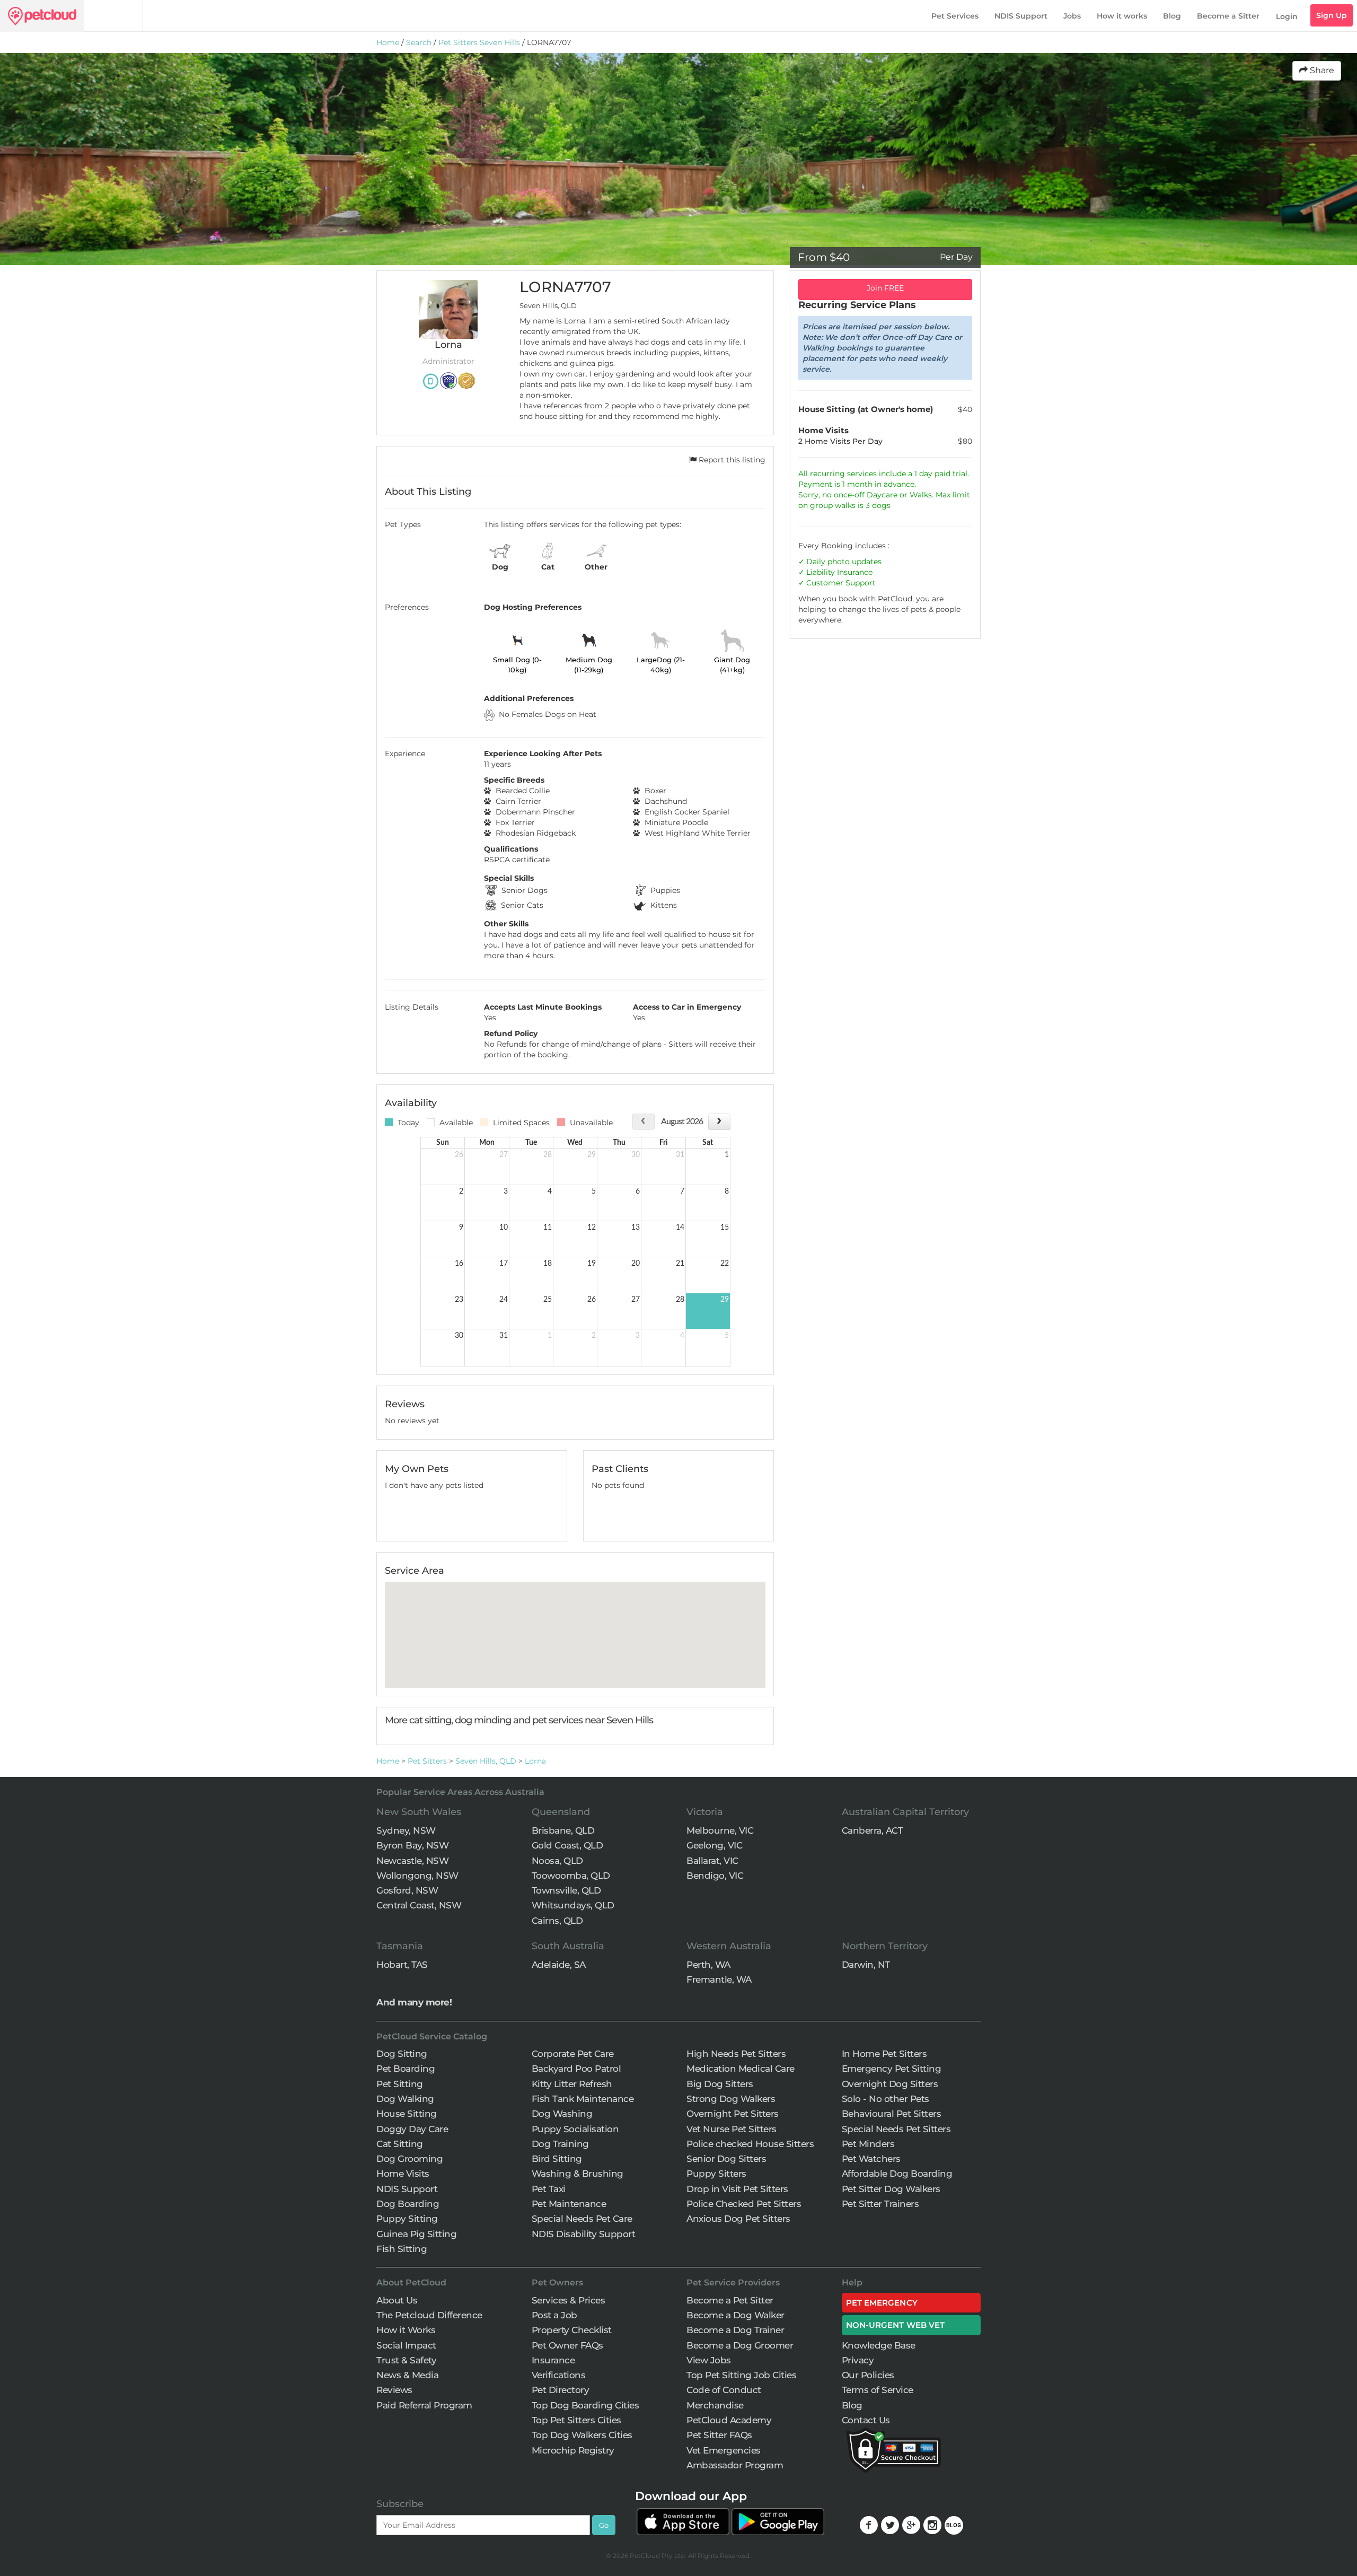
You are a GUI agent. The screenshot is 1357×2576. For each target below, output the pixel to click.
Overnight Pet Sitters (733, 2114)
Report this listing (731, 460)
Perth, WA (708, 1965)
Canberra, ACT (873, 1830)
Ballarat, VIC (712, 1861)
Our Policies (868, 2375)
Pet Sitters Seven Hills (479, 42)
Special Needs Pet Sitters (896, 2129)
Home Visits (403, 2174)
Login (1287, 16)
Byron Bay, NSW (412, 1845)
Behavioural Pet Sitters (892, 2114)
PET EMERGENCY (882, 2303)
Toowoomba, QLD (571, 1876)
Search (419, 42)
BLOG (954, 2525)
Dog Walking (405, 2099)
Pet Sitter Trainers (880, 2204)
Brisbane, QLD (563, 1830)
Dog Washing (562, 2114)
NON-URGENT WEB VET (896, 2325)
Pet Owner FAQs (567, 2345)
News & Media (407, 2375)
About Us (397, 2300)
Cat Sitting (400, 2144)
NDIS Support (1021, 16)
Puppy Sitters (716, 2174)
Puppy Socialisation (575, 2129)
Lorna (535, 1761)
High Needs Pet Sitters (736, 2054)
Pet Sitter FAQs (719, 2435)
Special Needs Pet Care (582, 2219)
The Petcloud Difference (429, 2315)
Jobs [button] (1072, 16)
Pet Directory (561, 2390)
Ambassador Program (735, 2465)
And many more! (414, 2002)
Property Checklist (572, 2330)
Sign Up (1332, 15)
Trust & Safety (406, 2360)
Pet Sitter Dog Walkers (891, 2189)
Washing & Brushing (578, 2174)
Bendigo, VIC (715, 1876)
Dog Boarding (408, 2204)
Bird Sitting (557, 2159)
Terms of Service (878, 2390)
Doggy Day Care (412, 2129)
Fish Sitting (402, 2249)
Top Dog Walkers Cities (582, 2435)
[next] (719, 1121)
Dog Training (560, 2144)
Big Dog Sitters (720, 2084)
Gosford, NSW (407, 1890)
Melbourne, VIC (720, 1830)
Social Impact (406, 2345)
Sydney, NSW (406, 1830)
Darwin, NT (866, 1965)
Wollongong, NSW (417, 1876)
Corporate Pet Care (573, 2054)
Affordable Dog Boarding (897, 2174)
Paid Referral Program (424, 2405)
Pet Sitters (427, 1761)
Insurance (855, 572)
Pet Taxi (549, 2189)
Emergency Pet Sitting (892, 2069)
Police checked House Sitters (750, 2144)
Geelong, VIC (714, 1845)
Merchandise (715, 2405)
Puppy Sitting (407, 2219)
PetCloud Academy (729, 2420)
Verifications (559, 2375)
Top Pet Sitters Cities (576, 2420)
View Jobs (709, 2360)
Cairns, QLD (557, 1921)
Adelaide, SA (559, 1965)
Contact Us (866, 2420)
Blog (1172, 16)
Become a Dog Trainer (735, 2330)
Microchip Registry (573, 2450)
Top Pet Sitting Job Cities (741, 2375)
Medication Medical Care (741, 2069)
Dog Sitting (402, 2054)
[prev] (643, 1121)
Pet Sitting (400, 2084)
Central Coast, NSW (419, 1905)
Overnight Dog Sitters (890, 2084)
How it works (1122, 16)
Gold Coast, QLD (567, 1845)
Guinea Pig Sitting (416, 2234)
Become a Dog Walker (735, 2315)
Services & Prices (569, 2300)
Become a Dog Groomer (740, 2345)
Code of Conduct (724, 2390)
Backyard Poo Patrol (576, 2069)
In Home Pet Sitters (884, 2054)
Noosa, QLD (557, 1861)
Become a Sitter (1228, 16)
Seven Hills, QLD (486, 1761)
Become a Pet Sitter (730, 2300)
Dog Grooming (409, 2159)
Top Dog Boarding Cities (585, 2405)
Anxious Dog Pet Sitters (738, 2219)
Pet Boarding (406, 2069)
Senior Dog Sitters (726, 2159)
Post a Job (554, 2315)
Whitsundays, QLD (573, 1905)
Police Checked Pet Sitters (744, 2204)
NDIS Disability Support (584, 2234)
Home (388, 42)
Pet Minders (868, 2144)
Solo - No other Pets (885, 2099)
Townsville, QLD (566, 1890)
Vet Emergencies (724, 2450)
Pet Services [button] (955, 16)
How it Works (406, 2330)
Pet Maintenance (569, 2204)
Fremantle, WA (719, 1979)
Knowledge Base (879, 2345)
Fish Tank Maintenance (583, 2099)
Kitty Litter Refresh (572, 2084)
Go (604, 2525)
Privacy (858, 2360)
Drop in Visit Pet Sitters (737, 2189)
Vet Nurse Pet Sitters (732, 2129)
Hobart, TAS (402, 1965)
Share (1321, 70)
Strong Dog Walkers (731, 2099)
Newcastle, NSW (412, 1861)
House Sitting (407, 2114)
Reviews (394, 2390)
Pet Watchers (871, 2159)
